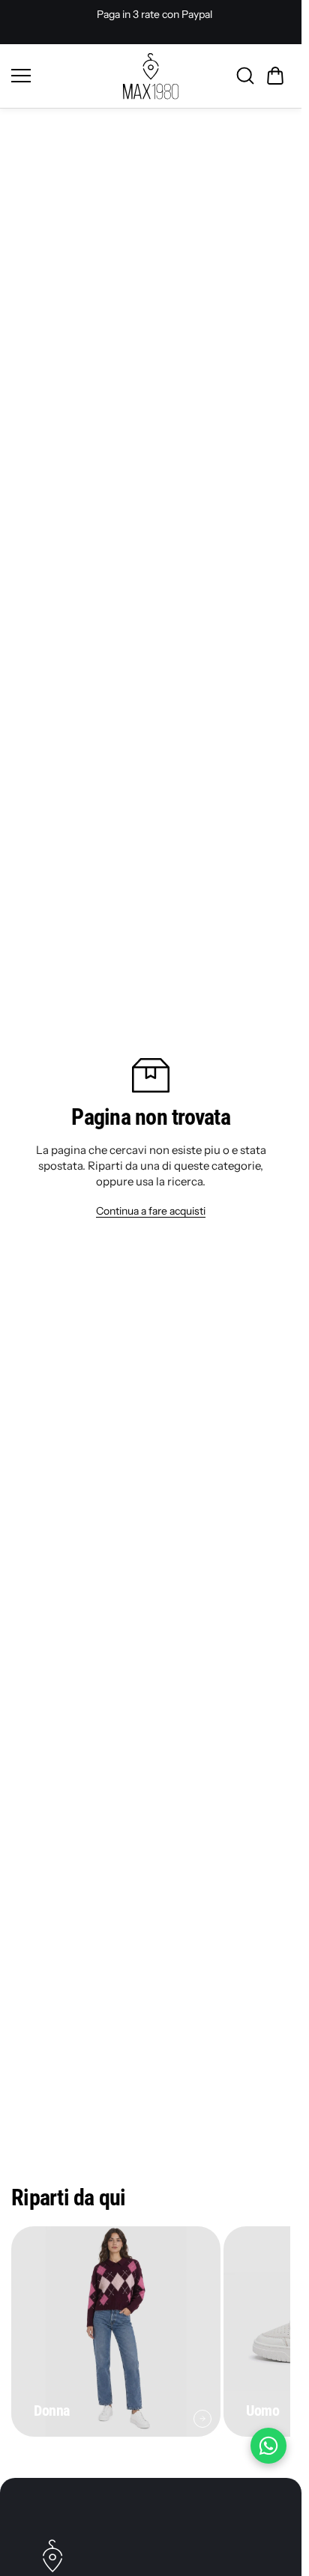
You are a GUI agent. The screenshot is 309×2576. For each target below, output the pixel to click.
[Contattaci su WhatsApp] (268, 2446)
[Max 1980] (151, 76)
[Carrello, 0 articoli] (275, 76)
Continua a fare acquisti (151, 1211)
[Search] (245, 76)
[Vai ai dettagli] (202, 2419)
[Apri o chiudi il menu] (62, 76)
